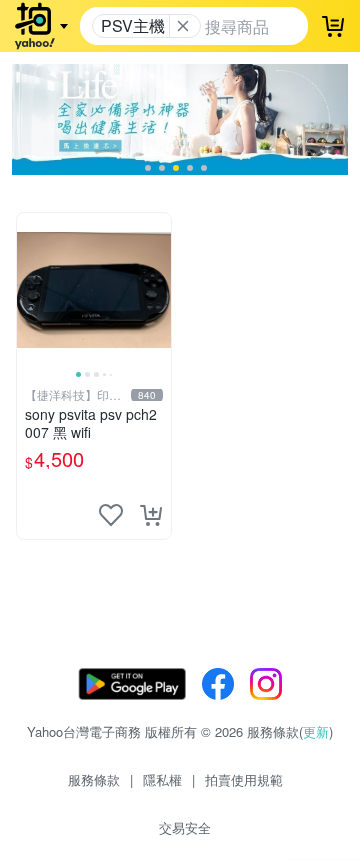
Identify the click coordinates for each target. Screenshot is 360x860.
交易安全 (185, 827)
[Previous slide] (30, 290)
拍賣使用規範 (244, 779)
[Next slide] (158, 290)
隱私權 (162, 779)
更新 (316, 731)
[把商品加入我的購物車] (151, 515)
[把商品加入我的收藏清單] (111, 515)
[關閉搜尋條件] (183, 26)
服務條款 (94, 779)
